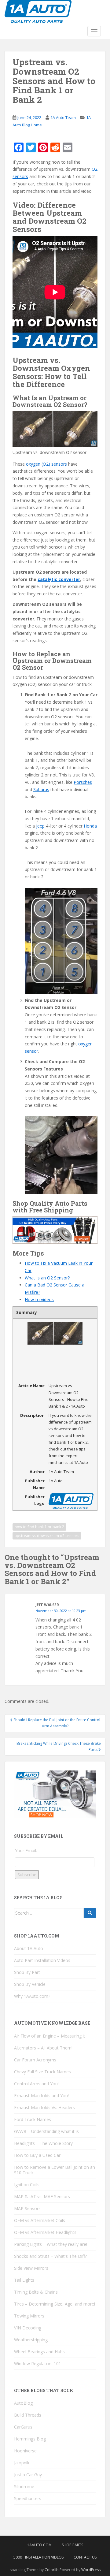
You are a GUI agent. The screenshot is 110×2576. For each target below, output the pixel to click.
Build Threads (28, 2415)
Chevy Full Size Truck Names (42, 2072)
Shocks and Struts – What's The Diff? (50, 2256)
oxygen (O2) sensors (46, 464)
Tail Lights (24, 2280)
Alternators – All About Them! (43, 2048)
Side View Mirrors (31, 2268)
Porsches (83, 782)
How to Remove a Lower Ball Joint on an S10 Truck (55, 2170)
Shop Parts (72, 2545)
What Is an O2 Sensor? (47, 1278)
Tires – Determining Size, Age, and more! (55, 2304)
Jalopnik (22, 2463)
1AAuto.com (39, 2545)
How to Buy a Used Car (37, 2155)
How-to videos (39, 1299)
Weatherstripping (31, 2340)
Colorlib (52, 2570)
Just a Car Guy (28, 2475)
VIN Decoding (28, 2328)
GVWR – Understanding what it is (46, 2131)
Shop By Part (27, 1972)
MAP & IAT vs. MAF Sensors (42, 2196)
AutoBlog (23, 2403)
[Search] (90, 1913)
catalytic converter (59, 579)
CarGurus (23, 2427)
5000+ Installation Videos (38, 2557)
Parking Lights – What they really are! (51, 2244)
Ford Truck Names (33, 2119)
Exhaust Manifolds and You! (41, 2096)
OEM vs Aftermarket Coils (40, 2220)
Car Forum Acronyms (35, 2060)
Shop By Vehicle (30, 1984)
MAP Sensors (27, 2208)
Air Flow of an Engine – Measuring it (50, 2036)
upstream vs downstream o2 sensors (47, 1536)
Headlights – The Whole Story (43, 2143)
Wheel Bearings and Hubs (39, 2352)
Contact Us (85, 2557)
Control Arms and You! (36, 2084)
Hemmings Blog (30, 2439)
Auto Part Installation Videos (42, 1960)
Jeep (40, 826)
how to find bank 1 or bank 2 (39, 1527)
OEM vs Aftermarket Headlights (45, 2232)
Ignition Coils (27, 2185)
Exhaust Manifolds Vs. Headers (44, 2107)
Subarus (41, 789)
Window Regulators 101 (38, 2364)
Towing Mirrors (29, 2316)
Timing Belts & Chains (36, 2292)
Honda (90, 826)
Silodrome (24, 2487)
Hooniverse (25, 2451)
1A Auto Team (63, 117)
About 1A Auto (29, 1948)
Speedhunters (28, 2498)
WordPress (91, 2570)
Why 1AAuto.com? (32, 1996)
